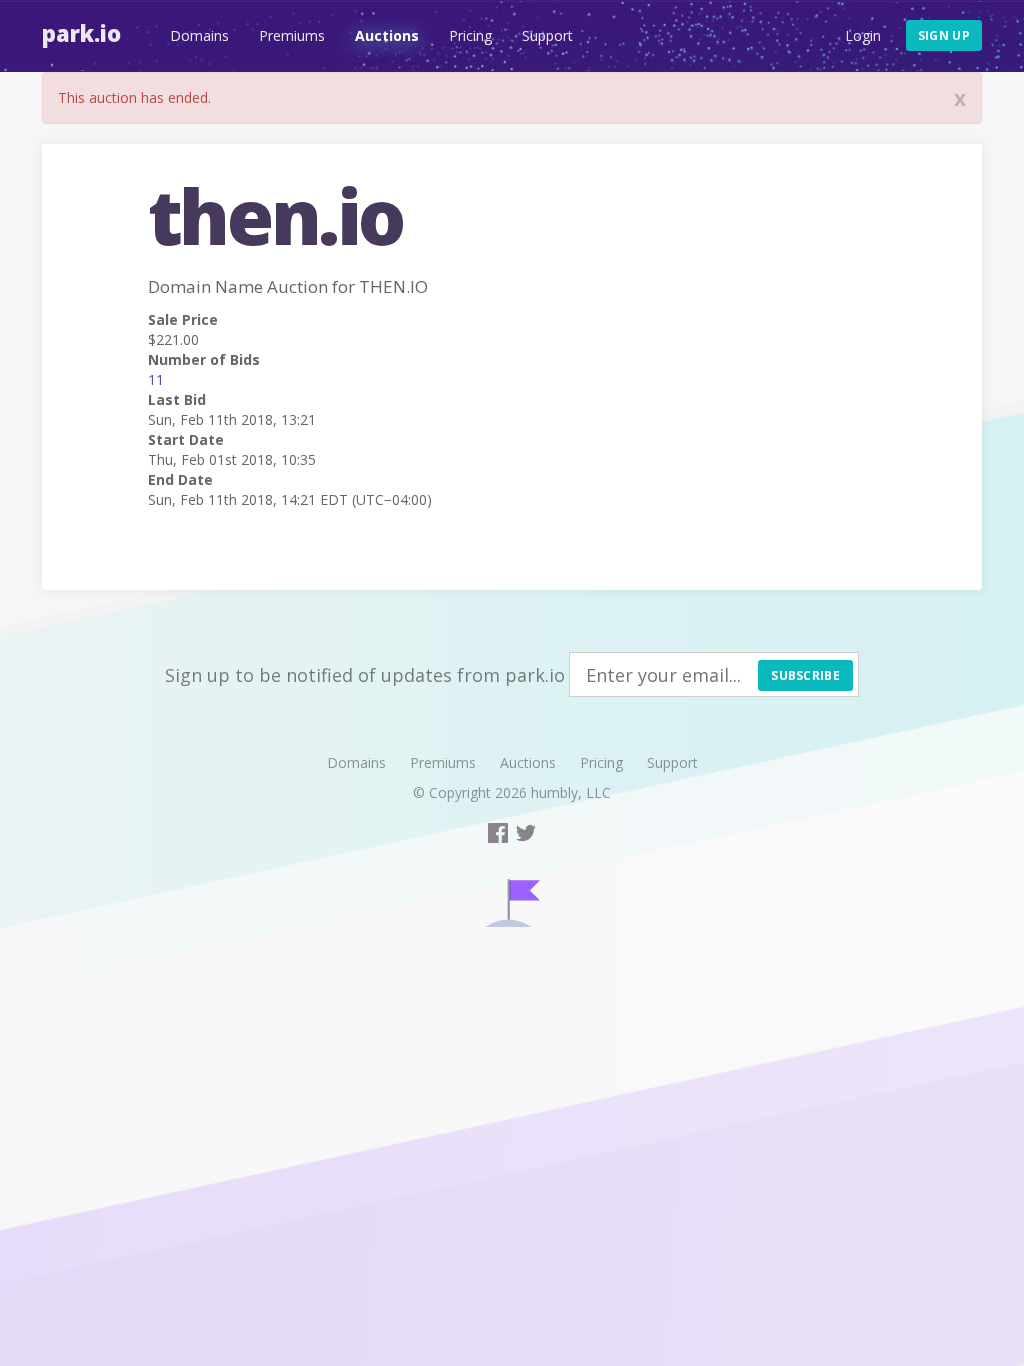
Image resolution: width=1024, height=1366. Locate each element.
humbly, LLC (571, 792)
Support (547, 35)
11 (156, 379)
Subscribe (805, 675)
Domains (199, 35)
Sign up (944, 35)
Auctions (387, 35)
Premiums (292, 35)
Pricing (470, 35)
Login (863, 35)
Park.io (81, 33)
